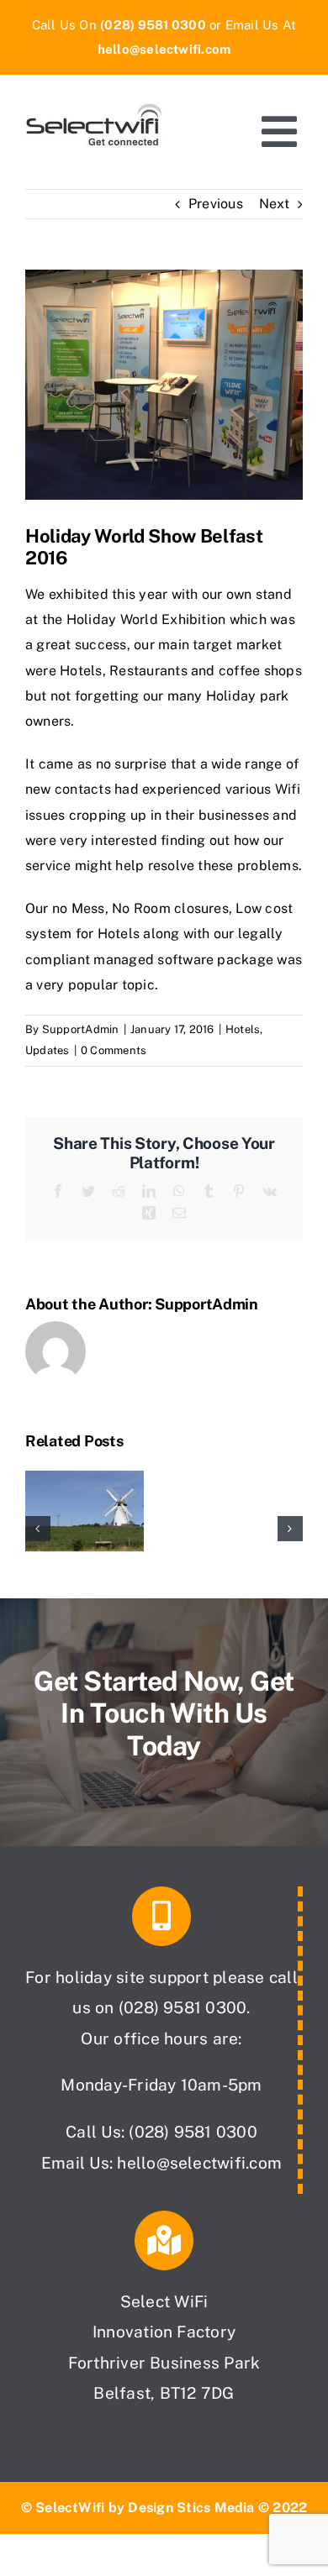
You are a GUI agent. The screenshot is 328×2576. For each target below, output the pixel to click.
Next (274, 204)
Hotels (243, 1029)
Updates (48, 1050)
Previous (216, 204)
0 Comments (114, 1050)
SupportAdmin (81, 1029)
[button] (38, 1529)
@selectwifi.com (220, 2163)
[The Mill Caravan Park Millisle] (85, 1474)
